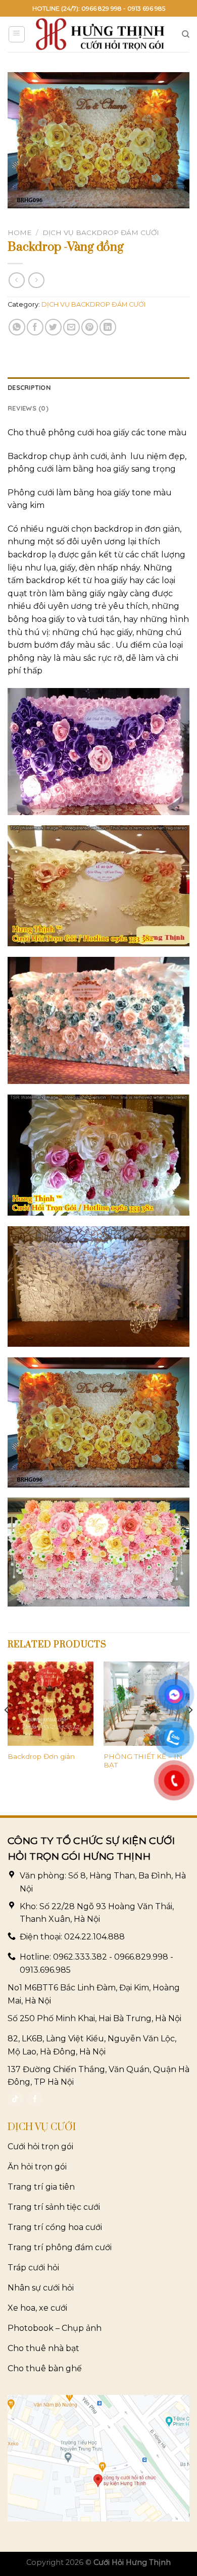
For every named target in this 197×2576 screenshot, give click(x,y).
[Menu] (17, 34)
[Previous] (7, 1730)
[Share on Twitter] (53, 327)
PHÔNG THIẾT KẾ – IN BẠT (143, 1761)
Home (20, 233)
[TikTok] (15, 2099)
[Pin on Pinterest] (90, 327)
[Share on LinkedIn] (108, 327)
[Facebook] (35, 2099)
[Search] (186, 34)
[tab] (98, 387)
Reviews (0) (28, 408)
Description (29, 387)
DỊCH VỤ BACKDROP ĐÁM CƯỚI (101, 233)
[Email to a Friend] (71, 327)
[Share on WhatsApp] (17, 327)
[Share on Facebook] (35, 327)
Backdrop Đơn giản (41, 1756)
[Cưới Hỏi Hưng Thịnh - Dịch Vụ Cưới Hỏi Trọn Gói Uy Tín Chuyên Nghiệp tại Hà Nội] (101, 34)
